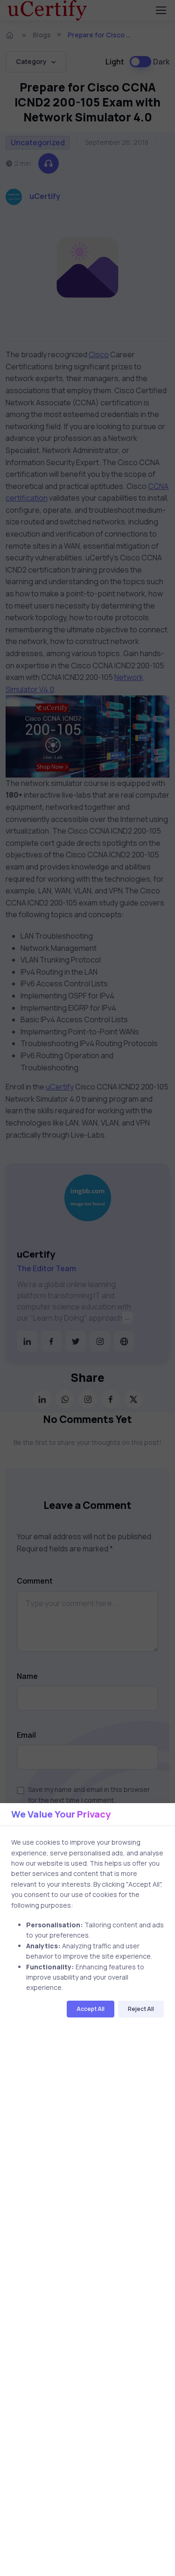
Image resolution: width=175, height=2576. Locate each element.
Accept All (91, 2009)
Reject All (141, 2009)
